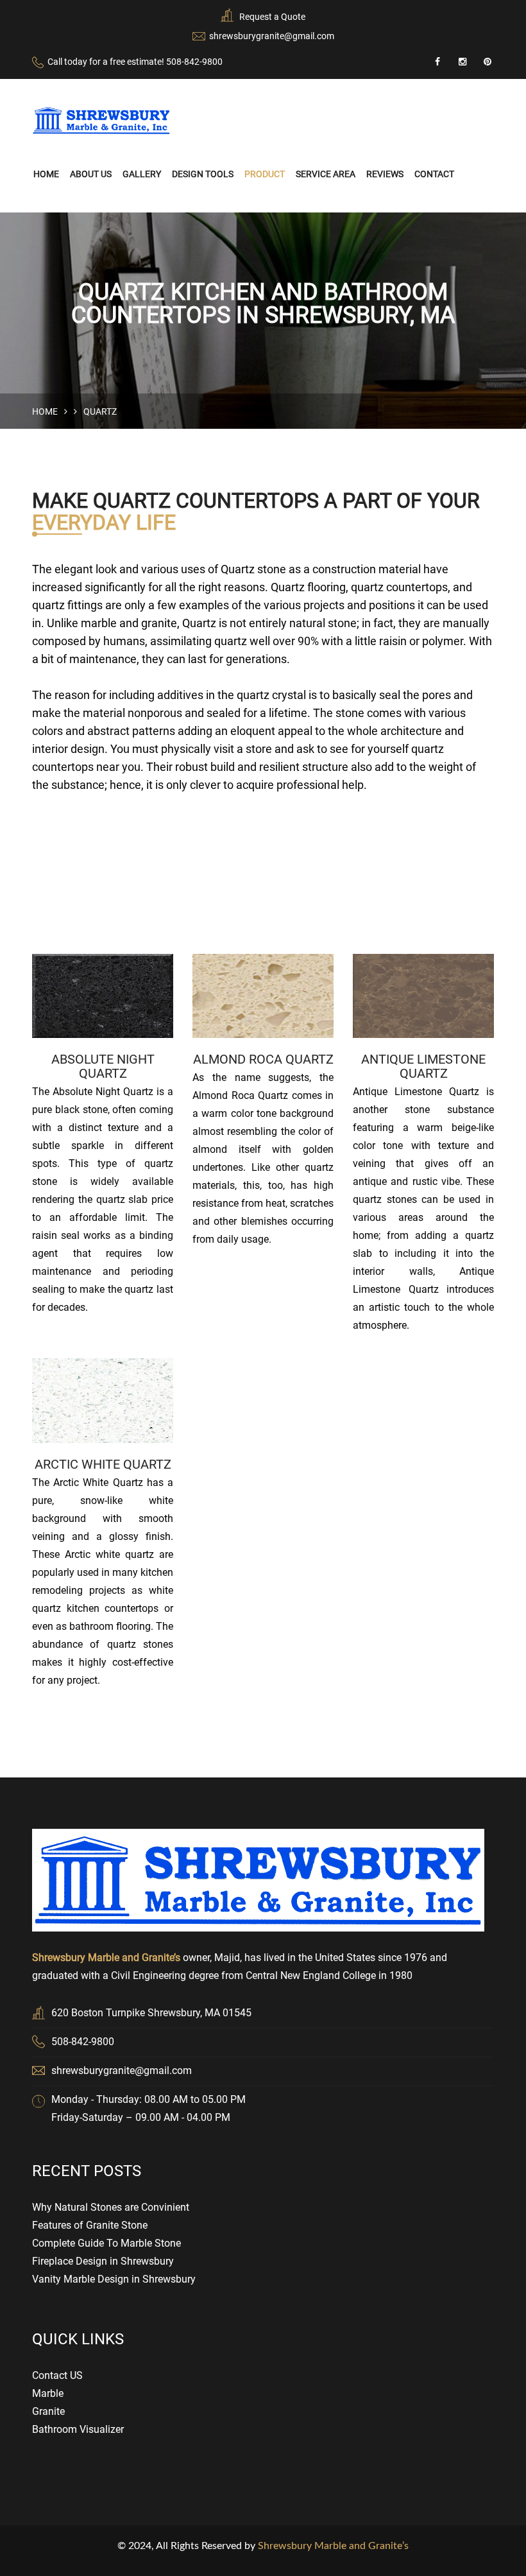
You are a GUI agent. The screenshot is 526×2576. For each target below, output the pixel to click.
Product (265, 174)
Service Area (326, 174)
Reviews (385, 174)
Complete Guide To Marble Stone (106, 2243)
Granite (48, 2411)
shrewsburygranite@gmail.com (272, 36)
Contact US (57, 2375)
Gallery (142, 174)
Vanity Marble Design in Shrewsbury (114, 2279)
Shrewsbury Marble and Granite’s (333, 2546)
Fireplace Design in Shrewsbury (103, 2261)
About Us (91, 174)
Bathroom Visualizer (78, 2429)
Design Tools (203, 174)
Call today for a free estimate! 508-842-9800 (135, 62)
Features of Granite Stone (90, 2225)
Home (46, 174)
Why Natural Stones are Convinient (111, 2207)
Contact (434, 174)
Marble (48, 2393)
